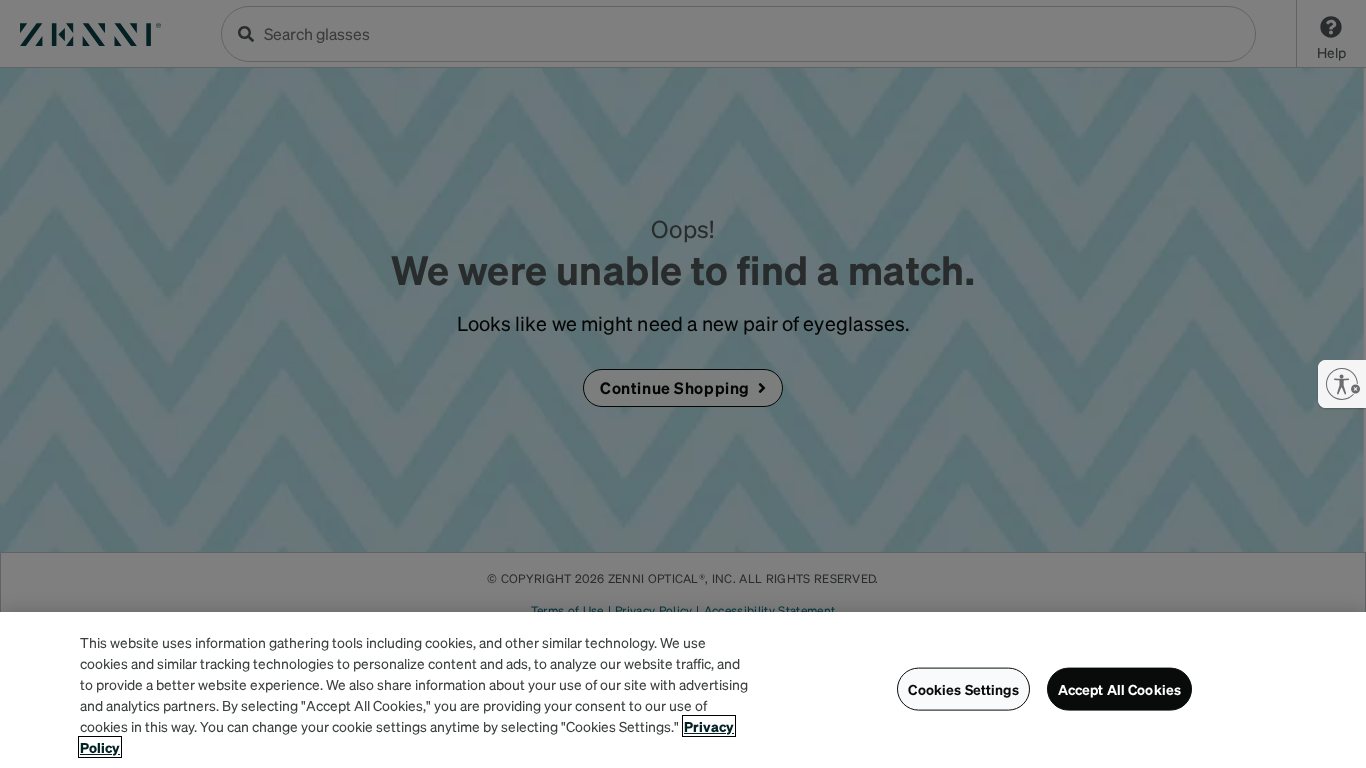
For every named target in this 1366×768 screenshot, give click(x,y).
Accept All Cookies (1120, 689)
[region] (683, 690)
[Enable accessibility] (1342, 384)
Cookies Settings (963, 689)
